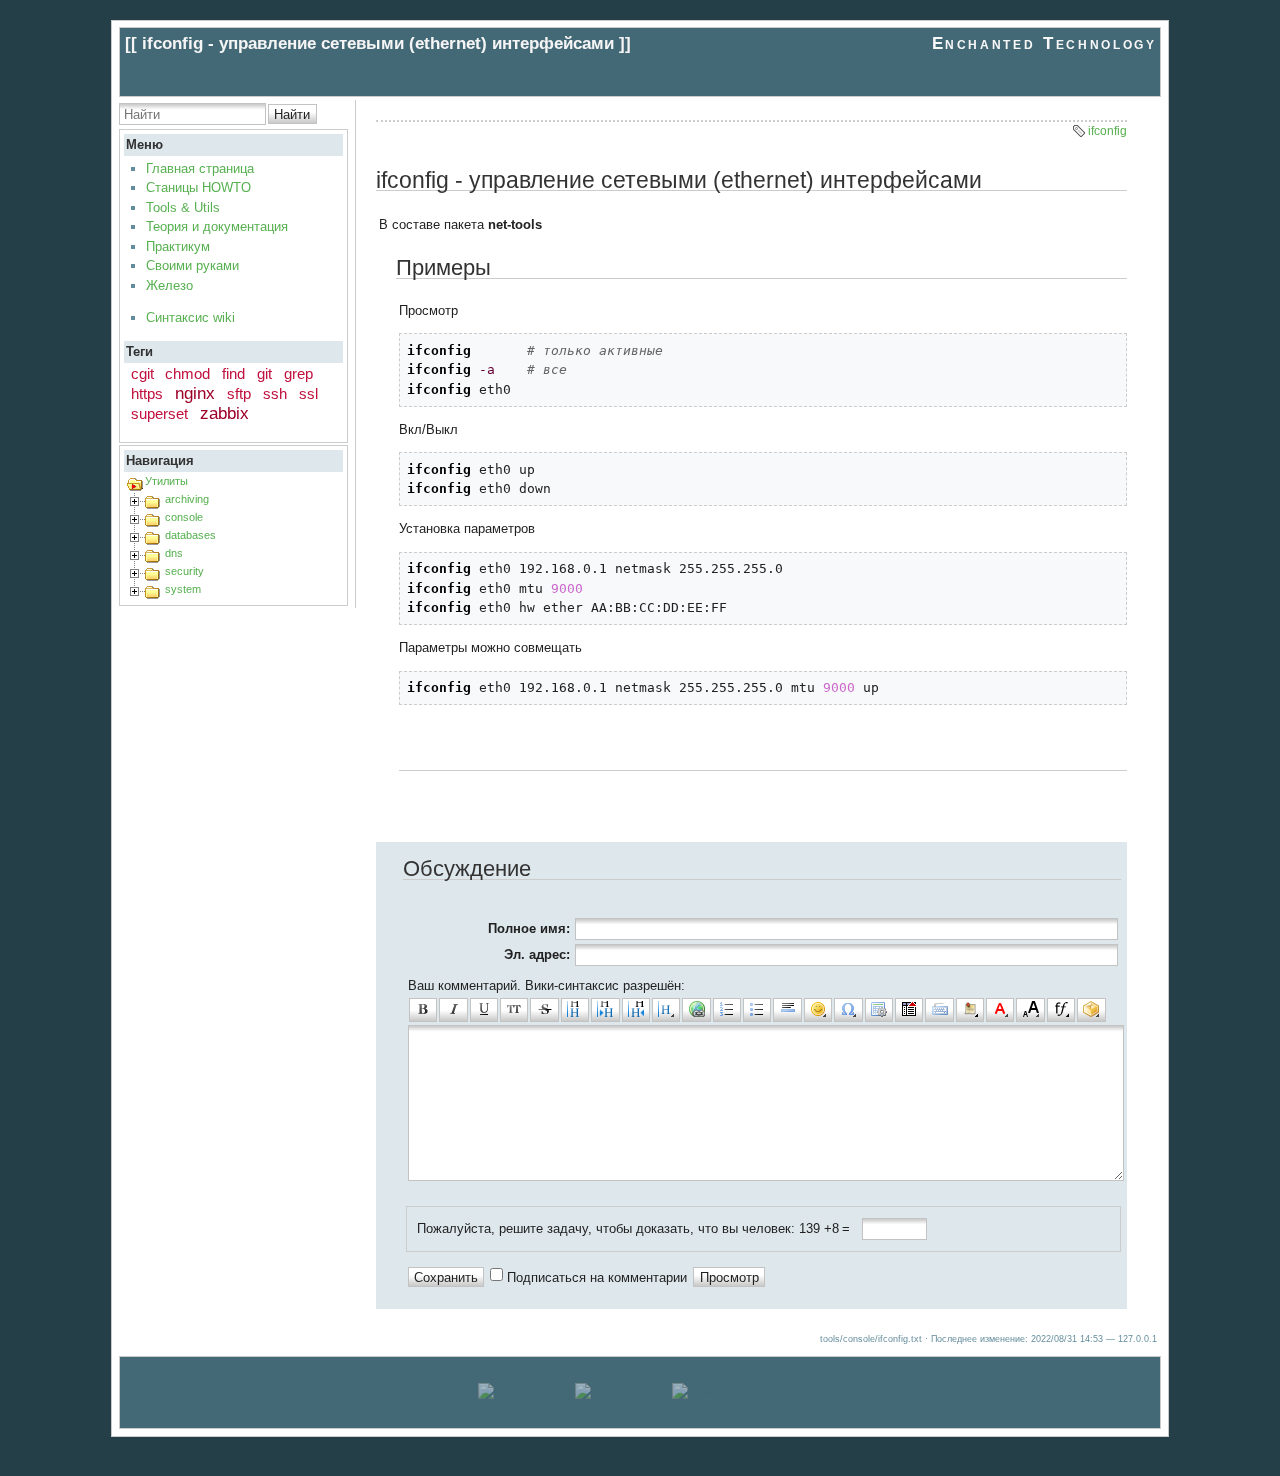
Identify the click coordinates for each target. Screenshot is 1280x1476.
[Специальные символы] (848, 1010)
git (264, 373)
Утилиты (166, 481)
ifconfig (1107, 131)
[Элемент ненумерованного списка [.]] (757, 1010)
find (233, 373)
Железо (169, 285)
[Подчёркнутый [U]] (484, 1010)
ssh (275, 393)
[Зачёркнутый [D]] (544, 1010)
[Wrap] (1091, 1010)
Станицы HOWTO (198, 187)
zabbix (224, 413)
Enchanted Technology (1044, 43)
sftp (239, 393)
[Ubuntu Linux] (524, 1392)
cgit (142, 373)
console (184, 517)
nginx (195, 393)
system (183, 589)
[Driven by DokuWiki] (737, 1392)
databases (190, 535)
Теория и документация (217, 226)
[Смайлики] (818, 1010)
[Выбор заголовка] (666, 1010)
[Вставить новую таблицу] (879, 1010)
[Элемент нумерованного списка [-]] (727, 1010)
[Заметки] (970, 1010)
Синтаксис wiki (190, 317)
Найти (292, 114)
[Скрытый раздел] (909, 1010)
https (147, 393)
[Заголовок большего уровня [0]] (636, 1010)
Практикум (178, 246)
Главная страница (200, 168)
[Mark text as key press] (939, 1010)
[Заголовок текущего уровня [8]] (575, 1010)
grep (298, 373)
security (184, 571)
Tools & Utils (183, 207)
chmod (187, 373)
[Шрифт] (1061, 1010)
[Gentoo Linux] (621, 1392)
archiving (187, 499)
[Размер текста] (1030, 1010)
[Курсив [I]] (453, 1010)
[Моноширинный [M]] (514, 1010)
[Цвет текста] (1000, 1010)
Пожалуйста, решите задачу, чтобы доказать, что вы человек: (606, 1228)
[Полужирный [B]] (423, 1010)
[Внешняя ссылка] (696, 1010)
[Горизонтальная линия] (787, 1010)
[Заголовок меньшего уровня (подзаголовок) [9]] (605, 1010)
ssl (308, 393)
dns (174, 553)
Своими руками (192, 265)
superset (159, 413)
